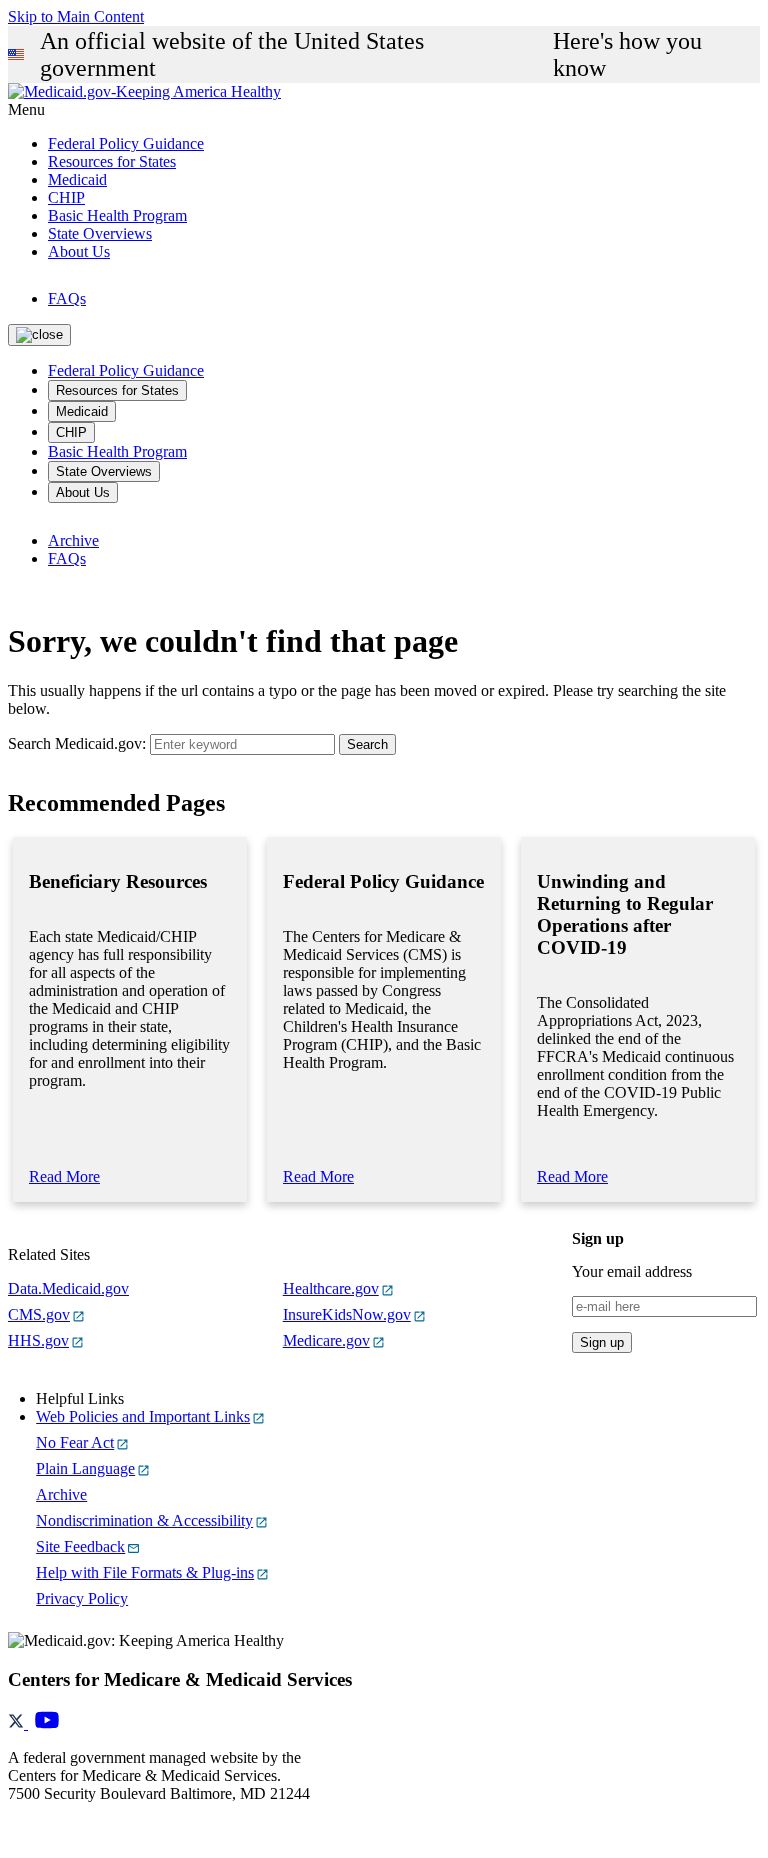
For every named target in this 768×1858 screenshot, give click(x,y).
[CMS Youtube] (47, 1723)
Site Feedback (80, 1546)
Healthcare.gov (331, 1288)
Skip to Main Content (76, 16)
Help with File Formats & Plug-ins (145, 1572)
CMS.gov (39, 1314)
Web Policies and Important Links (143, 1416)
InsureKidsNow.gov (347, 1314)
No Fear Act (75, 1442)
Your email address (632, 1271)
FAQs (67, 298)
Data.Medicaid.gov (68, 1288)
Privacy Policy (82, 1598)
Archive (73, 540)
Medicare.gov (326, 1340)
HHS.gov (38, 1340)
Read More (64, 1176)
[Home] (144, 91)
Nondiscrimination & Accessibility (144, 1520)
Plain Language (85, 1468)
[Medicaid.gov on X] (18, 1723)
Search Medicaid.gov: (77, 743)
